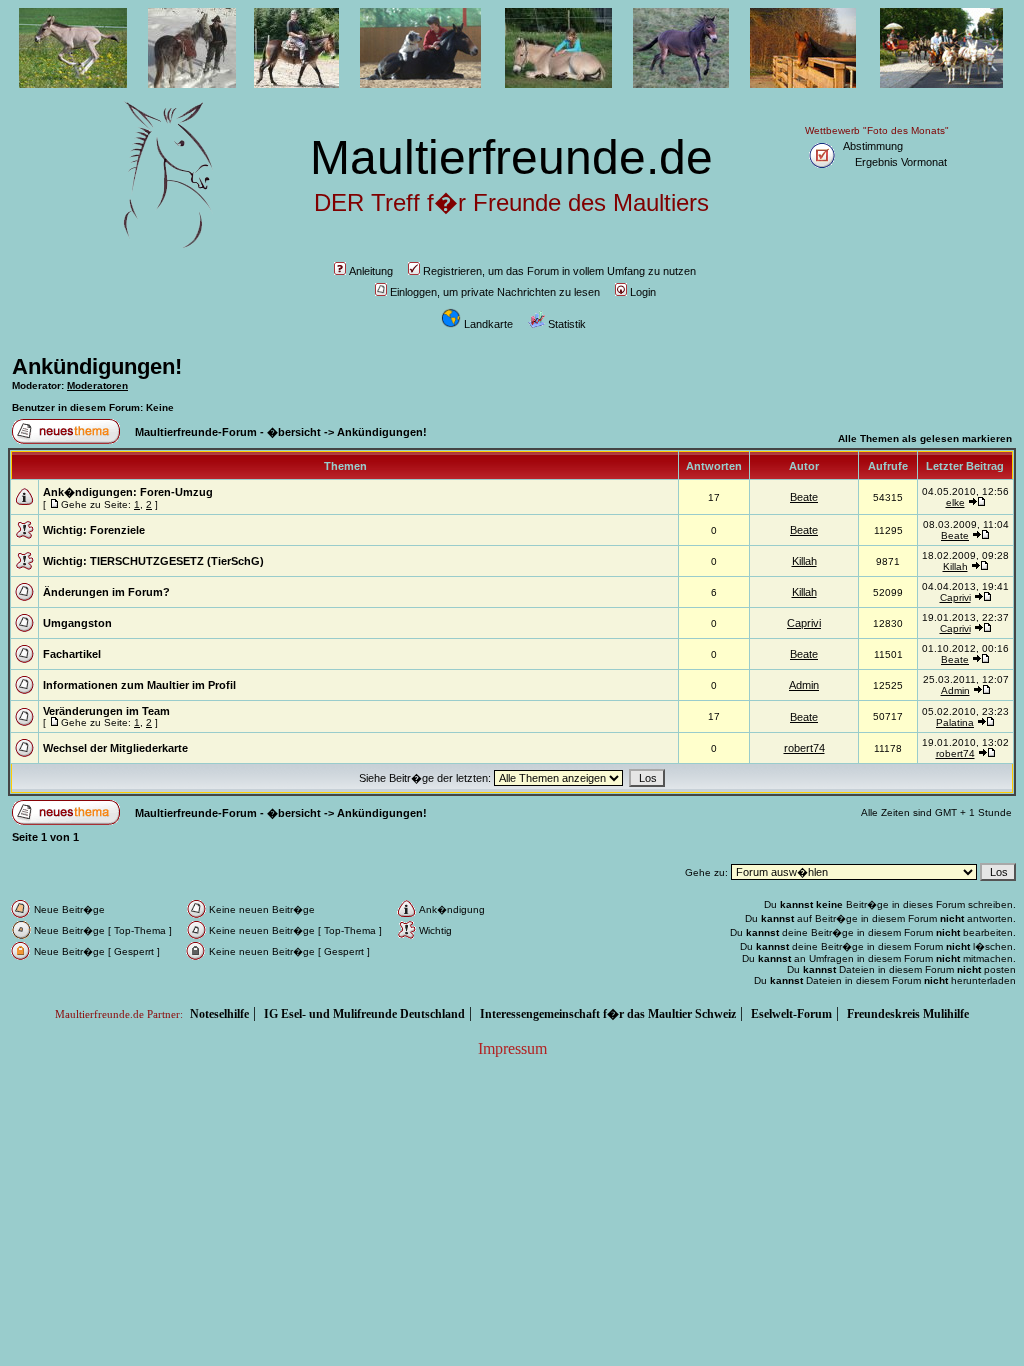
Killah (804, 561)
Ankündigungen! (97, 366)
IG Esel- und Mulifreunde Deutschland (364, 1014)
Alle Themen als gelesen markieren (925, 438)
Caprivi (955, 597)
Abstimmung (873, 146)
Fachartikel (72, 654)
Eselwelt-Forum (791, 1014)
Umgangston (77, 623)
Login (643, 292)
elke (955, 502)
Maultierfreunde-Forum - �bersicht (228, 432)
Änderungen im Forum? (106, 592)
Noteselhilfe (219, 1014)
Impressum (512, 1048)
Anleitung (371, 271)
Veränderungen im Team (106, 711)
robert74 (804, 748)
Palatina (955, 722)
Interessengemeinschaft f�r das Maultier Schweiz (608, 1014)
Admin (804, 685)
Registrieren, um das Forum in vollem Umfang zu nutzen (559, 271)
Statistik (567, 324)
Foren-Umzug (176, 492)
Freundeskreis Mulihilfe (908, 1014)
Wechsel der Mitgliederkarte (115, 748)
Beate (804, 497)
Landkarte (488, 324)
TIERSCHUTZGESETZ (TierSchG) (177, 561)
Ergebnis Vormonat (901, 162)
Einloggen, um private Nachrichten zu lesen (495, 292)
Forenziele (117, 530)
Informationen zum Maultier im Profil (139, 685)
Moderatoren (97, 385)
